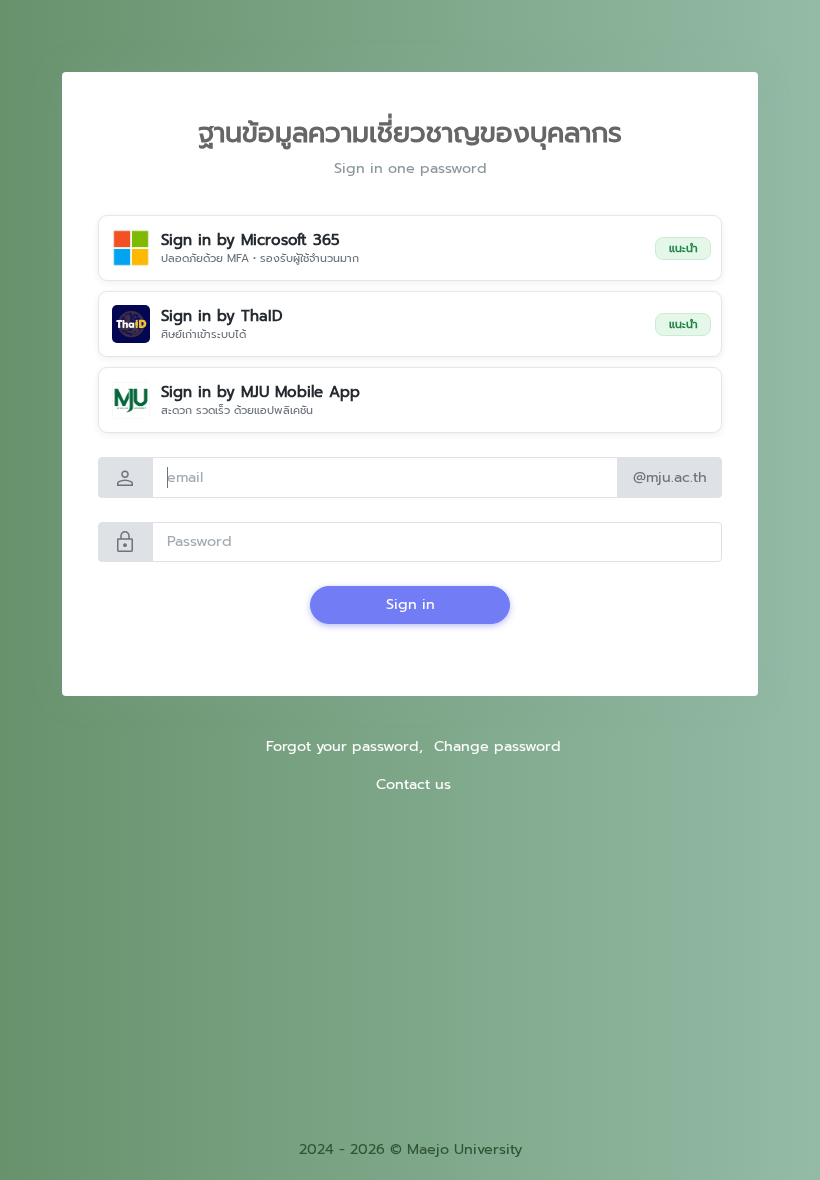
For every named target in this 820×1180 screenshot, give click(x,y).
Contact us (413, 784)
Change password (497, 746)
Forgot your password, (344, 746)
